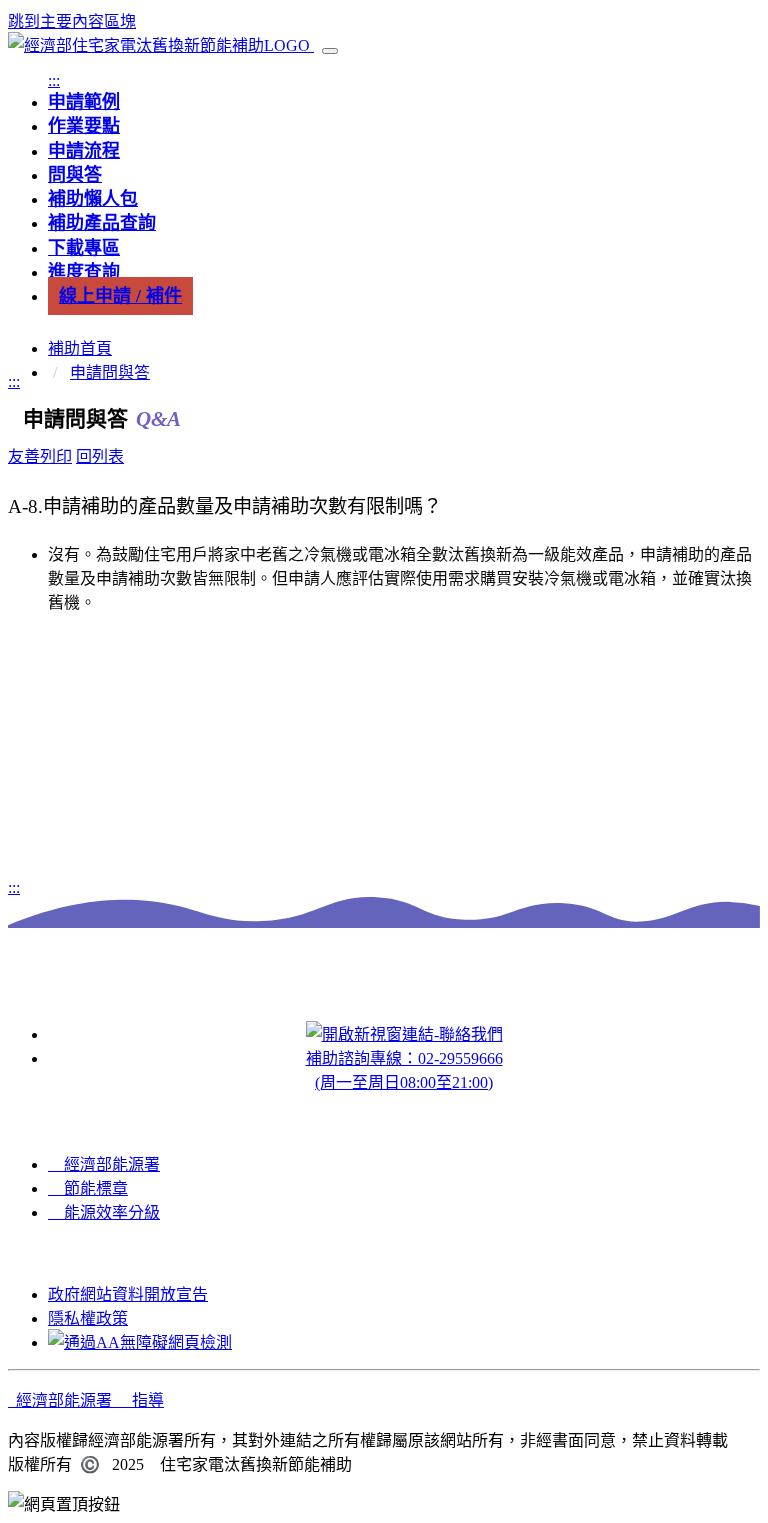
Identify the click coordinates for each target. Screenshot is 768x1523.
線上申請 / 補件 (120, 296)
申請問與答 (110, 372)
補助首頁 (80, 348)
